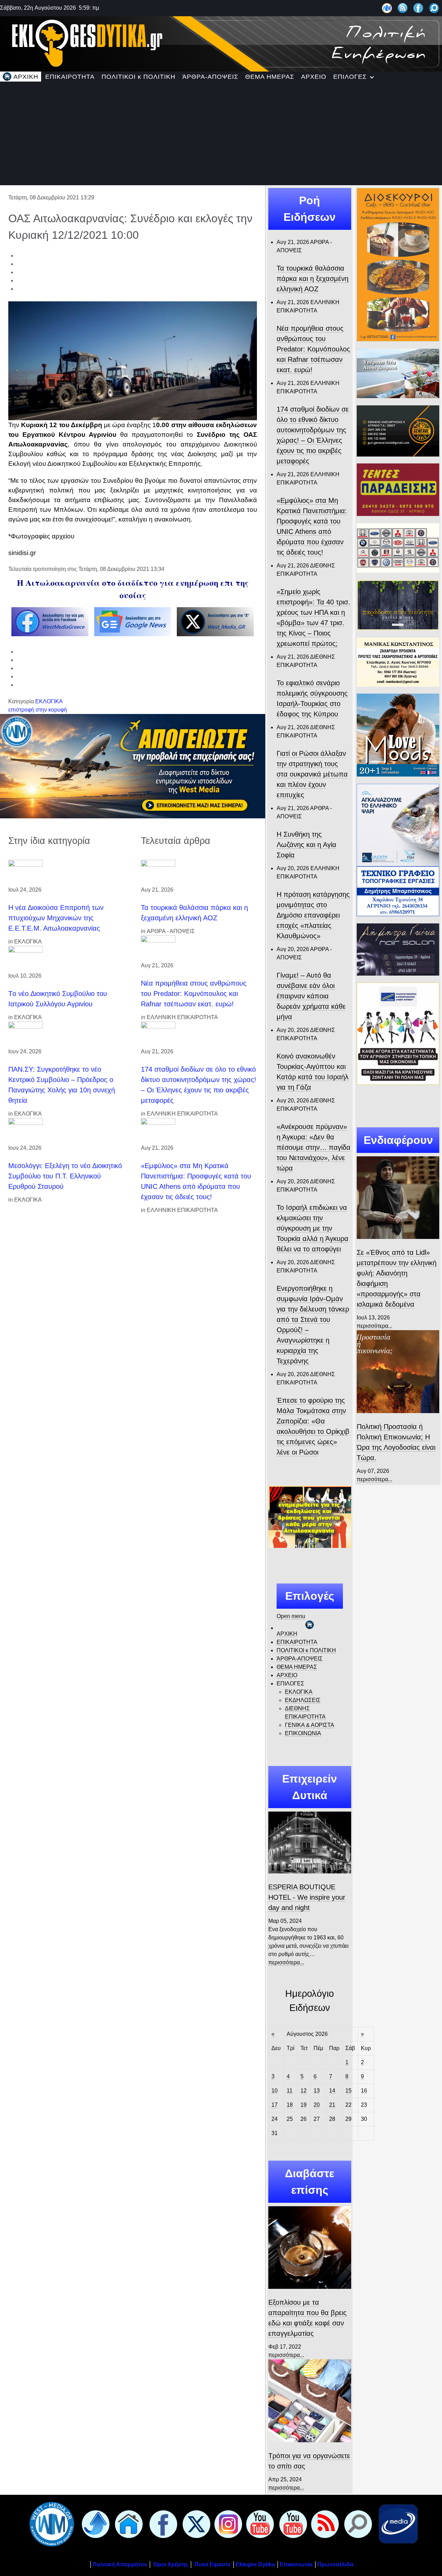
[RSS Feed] (403, 8)
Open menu (291, 1616)
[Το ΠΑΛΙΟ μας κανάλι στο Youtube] (259, 2524)
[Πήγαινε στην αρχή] (94, 2524)
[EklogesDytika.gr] (221, 43)
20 (317, 2105)
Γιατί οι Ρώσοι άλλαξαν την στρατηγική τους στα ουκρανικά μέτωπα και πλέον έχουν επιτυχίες (312, 774)
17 (275, 2105)
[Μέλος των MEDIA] (397, 2524)
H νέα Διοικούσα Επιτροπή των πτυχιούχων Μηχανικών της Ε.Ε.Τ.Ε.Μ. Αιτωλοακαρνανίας (56, 918)
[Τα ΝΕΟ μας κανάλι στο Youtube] (292, 2524)
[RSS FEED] (324, 2524)
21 (332, 2105)
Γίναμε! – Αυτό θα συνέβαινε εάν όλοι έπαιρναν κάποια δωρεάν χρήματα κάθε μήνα (311, 996)
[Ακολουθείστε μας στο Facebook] (418, 8)
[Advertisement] (221, 133)
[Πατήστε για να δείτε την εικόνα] (133, 360)
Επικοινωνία (296, 2564)
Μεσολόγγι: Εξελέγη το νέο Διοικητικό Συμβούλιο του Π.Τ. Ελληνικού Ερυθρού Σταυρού (65, 1176)
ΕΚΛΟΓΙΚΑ (49, 701)
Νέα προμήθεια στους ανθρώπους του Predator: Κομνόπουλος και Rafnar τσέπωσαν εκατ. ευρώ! (194, 994)
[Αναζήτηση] (434, 8)
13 (317, 2091)
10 (275, 2091)
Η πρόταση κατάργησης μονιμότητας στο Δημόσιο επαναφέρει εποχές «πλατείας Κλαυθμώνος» (313, 915)
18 (290, 2105)
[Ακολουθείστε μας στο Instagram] (227, 2524)
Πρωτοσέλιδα (335, 2564)
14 (332, 2091)
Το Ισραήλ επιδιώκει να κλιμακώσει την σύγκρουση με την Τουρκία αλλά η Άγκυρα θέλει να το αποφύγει (313, 1228)
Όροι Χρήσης (170, 2564)
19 (304, 2105)
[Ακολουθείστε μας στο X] (195, 2524)
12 (304, 2091)
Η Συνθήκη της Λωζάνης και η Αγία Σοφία (306, 845)
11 (290, 2091)
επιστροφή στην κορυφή (38, 710)
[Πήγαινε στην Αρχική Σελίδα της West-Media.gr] (50, 2524)
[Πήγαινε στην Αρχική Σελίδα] (127, 2524)
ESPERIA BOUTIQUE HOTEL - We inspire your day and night (307, 1897)
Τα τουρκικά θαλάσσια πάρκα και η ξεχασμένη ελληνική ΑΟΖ (313, 279)
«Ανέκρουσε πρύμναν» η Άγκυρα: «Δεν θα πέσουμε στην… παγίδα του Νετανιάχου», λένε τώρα (314, 1147)
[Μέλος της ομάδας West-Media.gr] (387, 8)
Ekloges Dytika (255, 2564)
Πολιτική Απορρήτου (120, 2564)
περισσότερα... (286, 1962)
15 (348, 2091)
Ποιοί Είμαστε (213, 2564)
